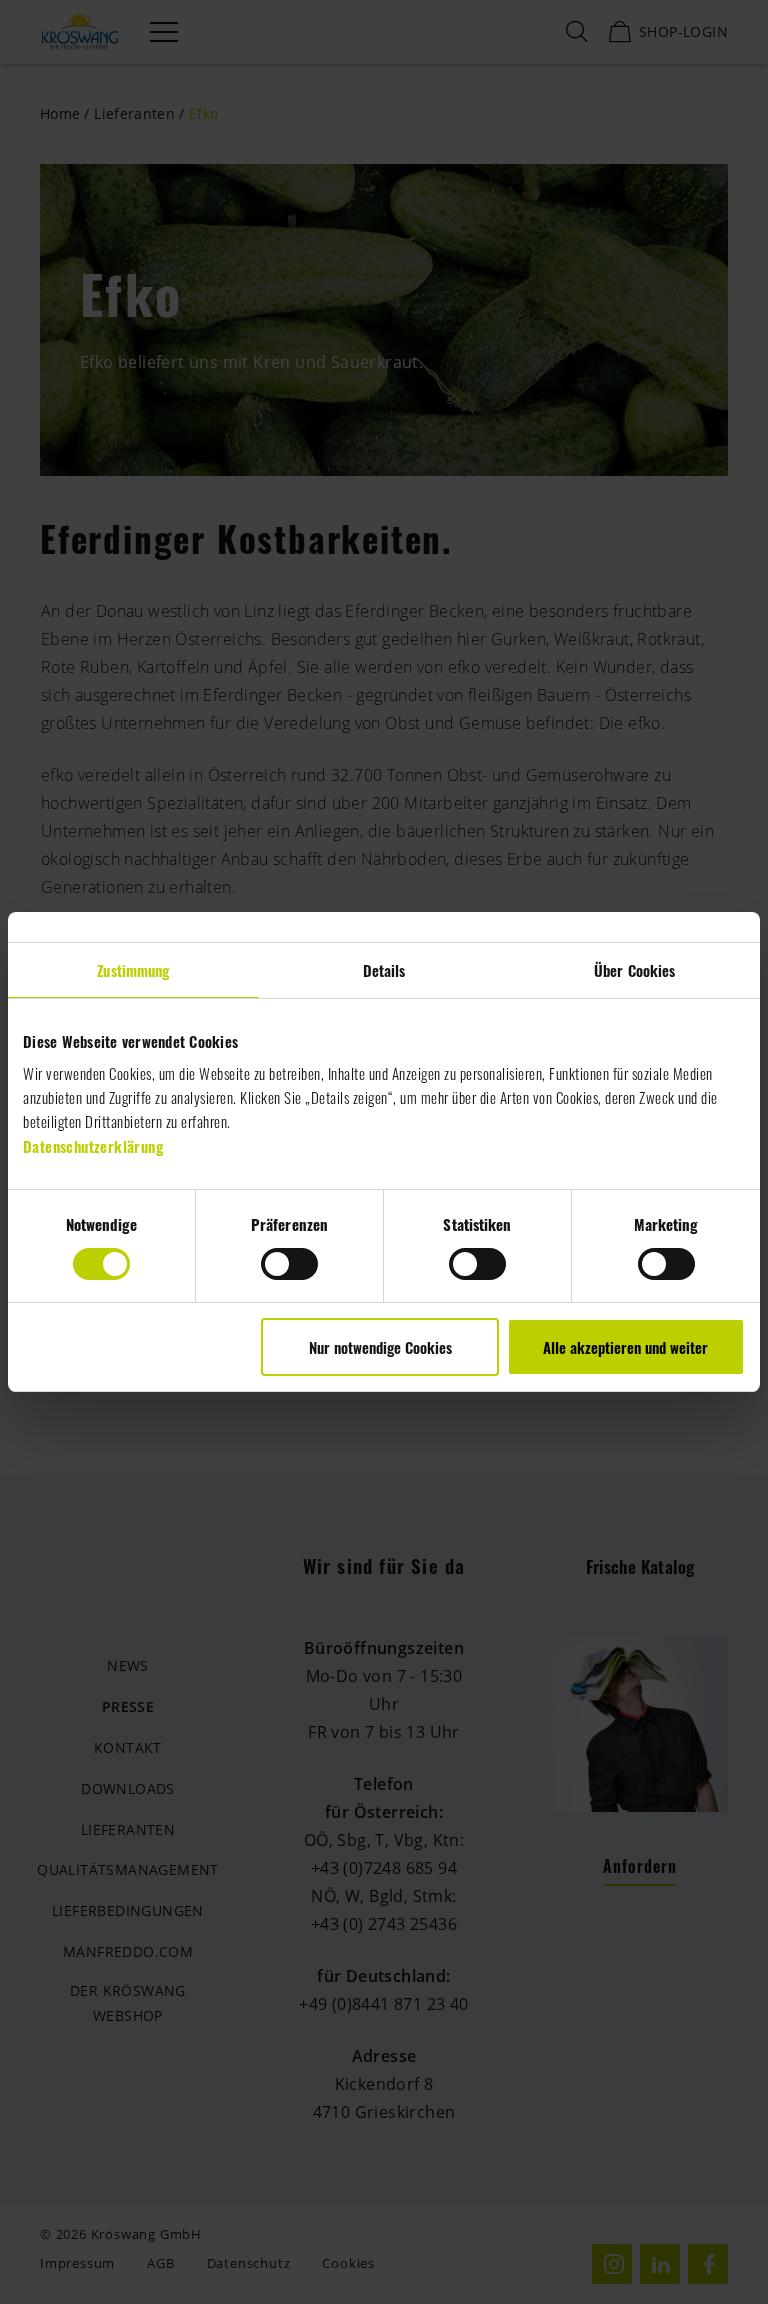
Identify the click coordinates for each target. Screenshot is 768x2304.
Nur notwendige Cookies (380, 1347)
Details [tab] (384, 970)
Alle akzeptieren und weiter (625, 1347)
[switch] (289, 1264)
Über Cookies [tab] (634, 970)
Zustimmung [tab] (133, 970)
